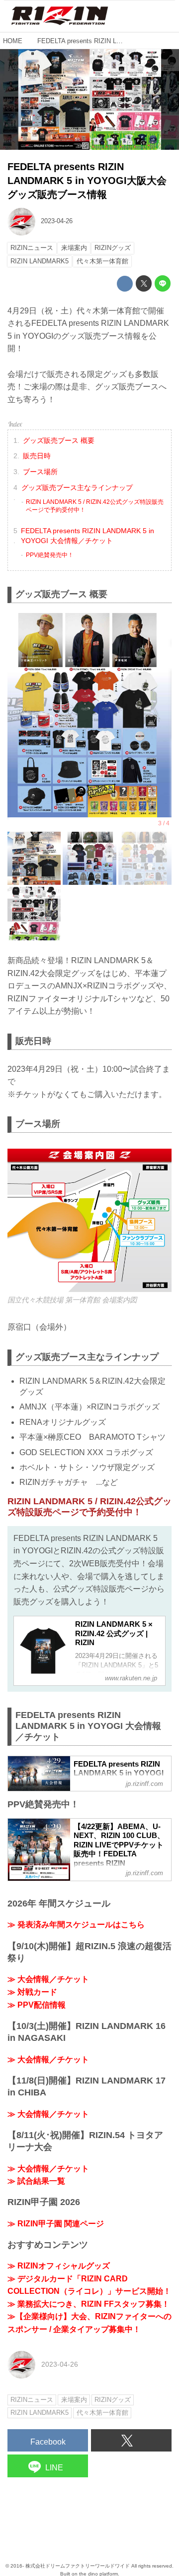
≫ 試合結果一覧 (36, 2181)
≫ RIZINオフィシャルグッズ (59, 2266)
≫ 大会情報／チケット (48, 1979)
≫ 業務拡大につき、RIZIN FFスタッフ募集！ (89, 2304)
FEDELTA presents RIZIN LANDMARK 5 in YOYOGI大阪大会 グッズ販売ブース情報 (87, 181)
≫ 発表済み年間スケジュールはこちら (76, 1925)
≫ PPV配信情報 (37, 2005)
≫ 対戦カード (32, 1992)
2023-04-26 (57, 221)
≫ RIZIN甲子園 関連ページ (56, 2224)
